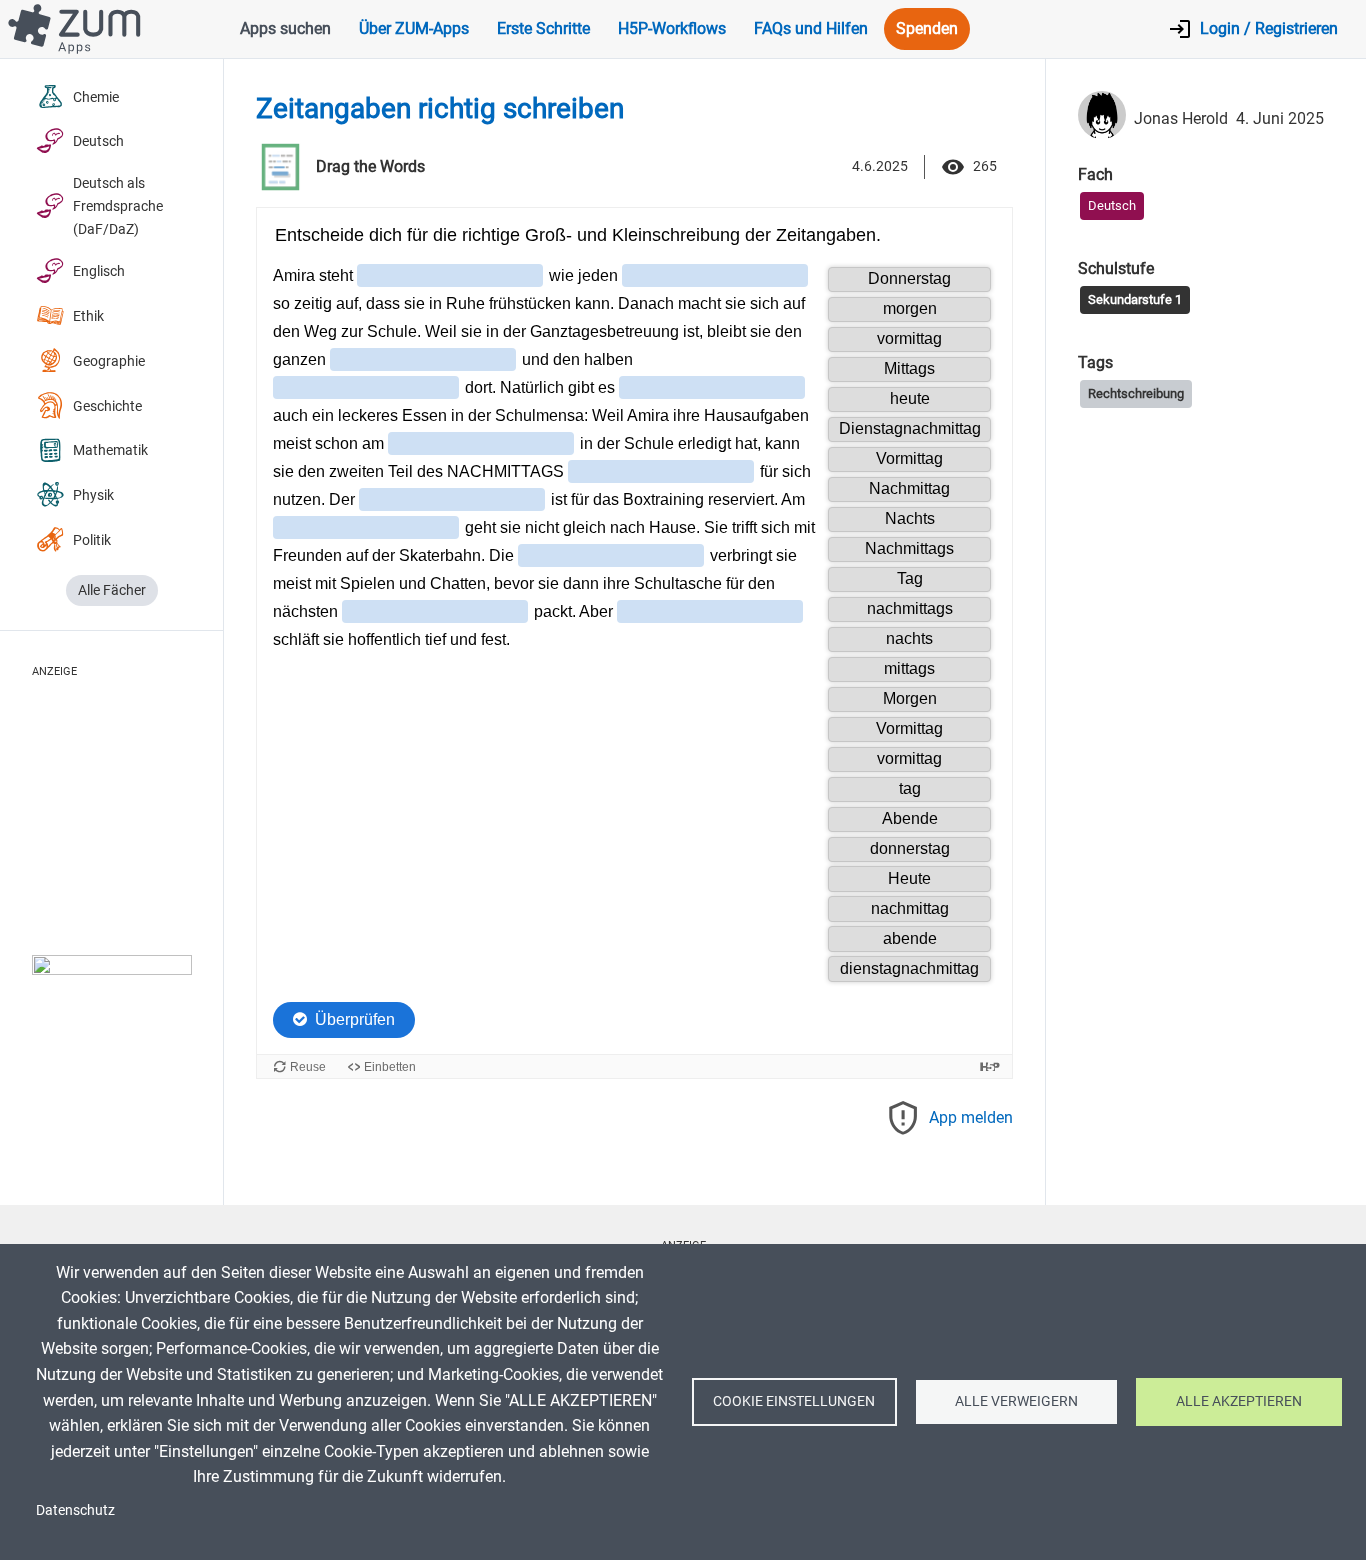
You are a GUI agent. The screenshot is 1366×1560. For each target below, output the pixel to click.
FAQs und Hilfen (811, 28)
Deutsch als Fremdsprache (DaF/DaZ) (118, 206)
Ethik (88, 316)
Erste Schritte (543, 28)
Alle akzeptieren (1239, 1401)
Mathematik (110, 450)
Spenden (927, 28)
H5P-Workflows (672, 28)
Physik (93, 495)
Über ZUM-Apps (414, 28)
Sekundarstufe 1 (1135, 299)
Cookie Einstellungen (794, 1401)
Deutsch (98, 141)
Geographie (109, 361)
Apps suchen (285, 28)
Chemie (96, 97)
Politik (92, 540)
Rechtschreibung (1136, 393)
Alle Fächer (112, 590)
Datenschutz (75, 1510)
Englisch (99, 271)
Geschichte (107, 406)
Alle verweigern (1016, 1401)
